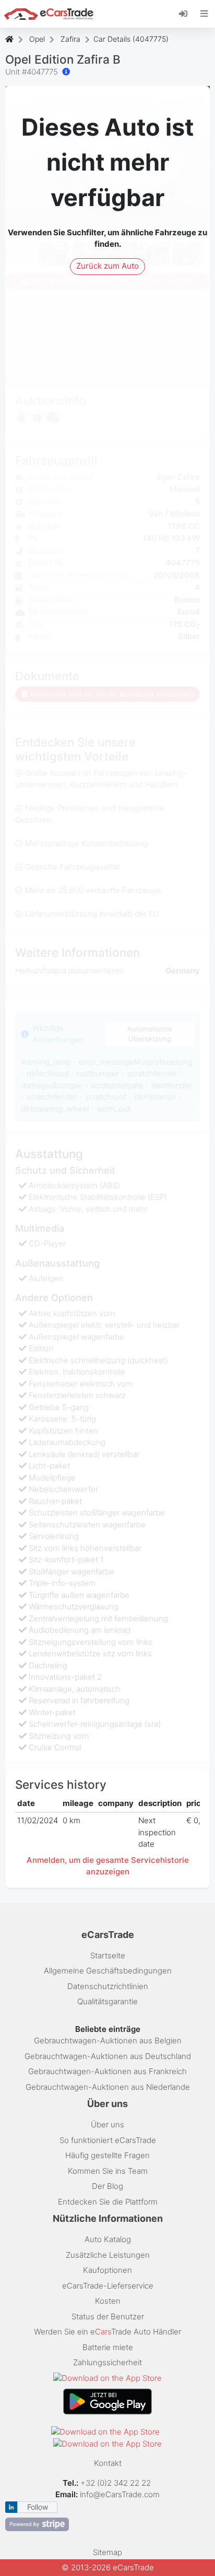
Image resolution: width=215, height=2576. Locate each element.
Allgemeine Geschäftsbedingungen (108, 1971)
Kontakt (108, 2463)
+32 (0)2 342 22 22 (117, 2483)
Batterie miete (108, 2347)
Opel (37, 39)
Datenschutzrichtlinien (108, 1986)
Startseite (108, 1955)
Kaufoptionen (107, 2270)
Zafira (70, 39)
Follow (38, 2507)
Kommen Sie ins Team (108, 2171)
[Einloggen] (187, 13)
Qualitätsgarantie (107, 2001)
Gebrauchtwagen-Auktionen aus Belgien (108, 2041)
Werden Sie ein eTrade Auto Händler (107, 2332)
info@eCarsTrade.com (120, 2494)
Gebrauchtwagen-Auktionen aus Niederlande (108, 2087)
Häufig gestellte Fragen (107, 2155)
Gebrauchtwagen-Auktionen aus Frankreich (107, 2071)
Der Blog (107, 2186)
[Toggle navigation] (204, 14)
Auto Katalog (108, 2239)
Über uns (107, 2124)
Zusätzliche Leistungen (108, 2255)
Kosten (108, 2301)
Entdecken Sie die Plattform (108, 2202)
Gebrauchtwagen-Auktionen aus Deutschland (108, 2056)
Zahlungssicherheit (107, 2362)
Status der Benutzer (108, 2316)
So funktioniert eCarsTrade (108, 2140)
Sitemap (107, 2552)
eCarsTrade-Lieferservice (108, 2286)
